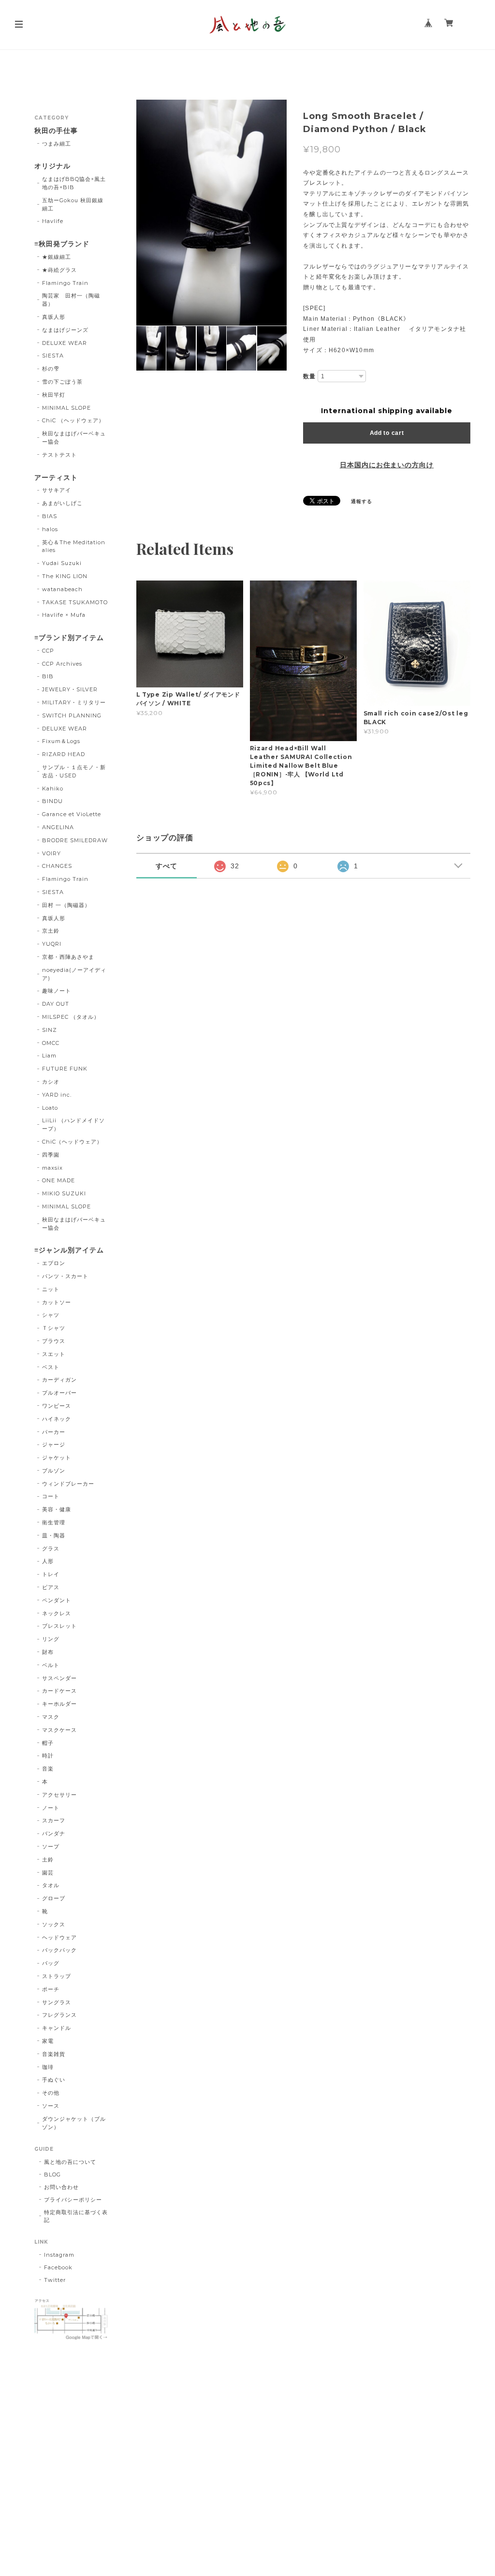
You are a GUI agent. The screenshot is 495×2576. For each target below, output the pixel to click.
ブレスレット (59, 1626)
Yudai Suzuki (62, 563)
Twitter (55, 2280)
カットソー (57, 1302)
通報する (362, 501)
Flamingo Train (65, 283)
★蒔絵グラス (59, 270)
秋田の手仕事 (56, 131)
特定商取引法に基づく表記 (76, 2216)
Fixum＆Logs (61, 741)
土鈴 (48, 1860)
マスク (51, 1717)
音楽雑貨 (54, 2054)
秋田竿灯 (54, 395)
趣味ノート (57, 991)
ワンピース (57, 1406)
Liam (49, 1056)
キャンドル (57, 2028)
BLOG (52, 2174)
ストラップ (57, 1976)
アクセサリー (59, 1795)
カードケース (59, 1691)
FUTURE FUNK (65, 1069)
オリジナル (52, 166)
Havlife (53, 221)
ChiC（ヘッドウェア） (72, 1142)
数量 (309, 376)
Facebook (58, 2267)
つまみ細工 (57, 144)
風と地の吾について (70, 2162)
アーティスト (56, 478)
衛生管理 (54, 1522)
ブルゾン (54, 1471)
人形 (48, 1561)
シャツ (51, 1315)
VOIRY (51, 853)
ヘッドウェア (59, 1937)
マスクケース (59, 1730)
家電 (48, 2041)
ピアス (51, 1587)
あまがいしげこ (62, 503)
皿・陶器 (54, 1535)
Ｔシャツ (54, 1328)
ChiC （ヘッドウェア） (73, 420)
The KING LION (65, 576)
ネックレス (57, 1613)
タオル (51, 1885)
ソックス (54, 1924)
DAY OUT (56, 1004)
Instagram (59, 2255)
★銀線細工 (57, 257)
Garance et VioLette (71, 814)
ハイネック (57, 1419)
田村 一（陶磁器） (66, 905)
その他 (51, 2093)
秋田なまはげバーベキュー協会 (74, 438)
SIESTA (53, 356)
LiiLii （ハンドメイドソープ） (73, 1124)
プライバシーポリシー (73, 2200)
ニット (51, 1289)
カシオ (51, 1082)
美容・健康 (57, 1509)
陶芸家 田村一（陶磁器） (71, 300)
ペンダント (57, 1600)
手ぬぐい (54, 2080)
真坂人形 (54, 317)
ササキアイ (57, 490)
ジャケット (57, 1458)
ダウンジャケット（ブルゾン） (74, 2123)
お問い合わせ (61, 2187)
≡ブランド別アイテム (69, 638)
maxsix (52, 1168)
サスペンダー (59, 1678)
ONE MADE (58, 1180)
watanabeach (62, 589)
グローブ (54, 1898)
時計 (48, 1756)
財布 (48, 1652)
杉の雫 (51, 369)
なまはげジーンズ (65, 330)
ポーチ (51, 1989)
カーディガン (59, 1380)
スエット (54, 1354)
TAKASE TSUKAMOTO (75, 602)
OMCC (51, 1043)
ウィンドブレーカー (68, 1484)
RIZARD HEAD (64, 754)
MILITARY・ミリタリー (74, 702)
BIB (48, 676)
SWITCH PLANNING (72, 715)
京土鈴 (51, 931)
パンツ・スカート (65, 1276)
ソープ (51, 1846)
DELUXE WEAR (65, 343)
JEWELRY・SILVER (70, 689)
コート (51, 1496)
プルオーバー (59, 1393)
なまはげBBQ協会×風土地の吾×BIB (74, 183)
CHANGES (57, 866)
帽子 (48, 1743)
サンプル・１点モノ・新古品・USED (74, 771)
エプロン (54, 1263)
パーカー (54, 1432)
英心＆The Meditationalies (73, 546)
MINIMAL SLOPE (66, 408)
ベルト (51, 1665)
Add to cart (387, 433)
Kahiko (53, 789)
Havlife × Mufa (64, 615)
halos (50, 529)
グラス (51, 1549)
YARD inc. (57, 1095)
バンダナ (54, 1833)
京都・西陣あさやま (68, 957)
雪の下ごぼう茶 (62, 382)
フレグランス (59, 2015)
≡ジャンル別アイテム (69, 1250)
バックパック (59, 1950)
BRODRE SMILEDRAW (75, 840)
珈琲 (48, 2067)
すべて (167, 866)
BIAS (50, 516)
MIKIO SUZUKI (64, 1193)
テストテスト (59, 455)
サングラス (57, 2002)
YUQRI (52, 944)
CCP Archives (62, 664)
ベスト (51, 1367)
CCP (48, 651)
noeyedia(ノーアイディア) (74, 974)
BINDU (52, 801)
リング (51, 1639)
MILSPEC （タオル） (71, 1017)
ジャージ (54, 1444)
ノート (51, 1808)
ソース (51, 2106)
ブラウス (54, 1341)
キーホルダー (59, 1704)
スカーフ (54, 1820)
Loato (50, 1108)
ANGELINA (58, 827)
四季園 (51, 1155)
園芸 (48, 1873)
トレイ (51, 1574)
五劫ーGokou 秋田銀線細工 (73, 204)
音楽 (48, 1769)
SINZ (50, 1030)
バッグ (51, 1963)
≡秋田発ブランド (62, 244)
